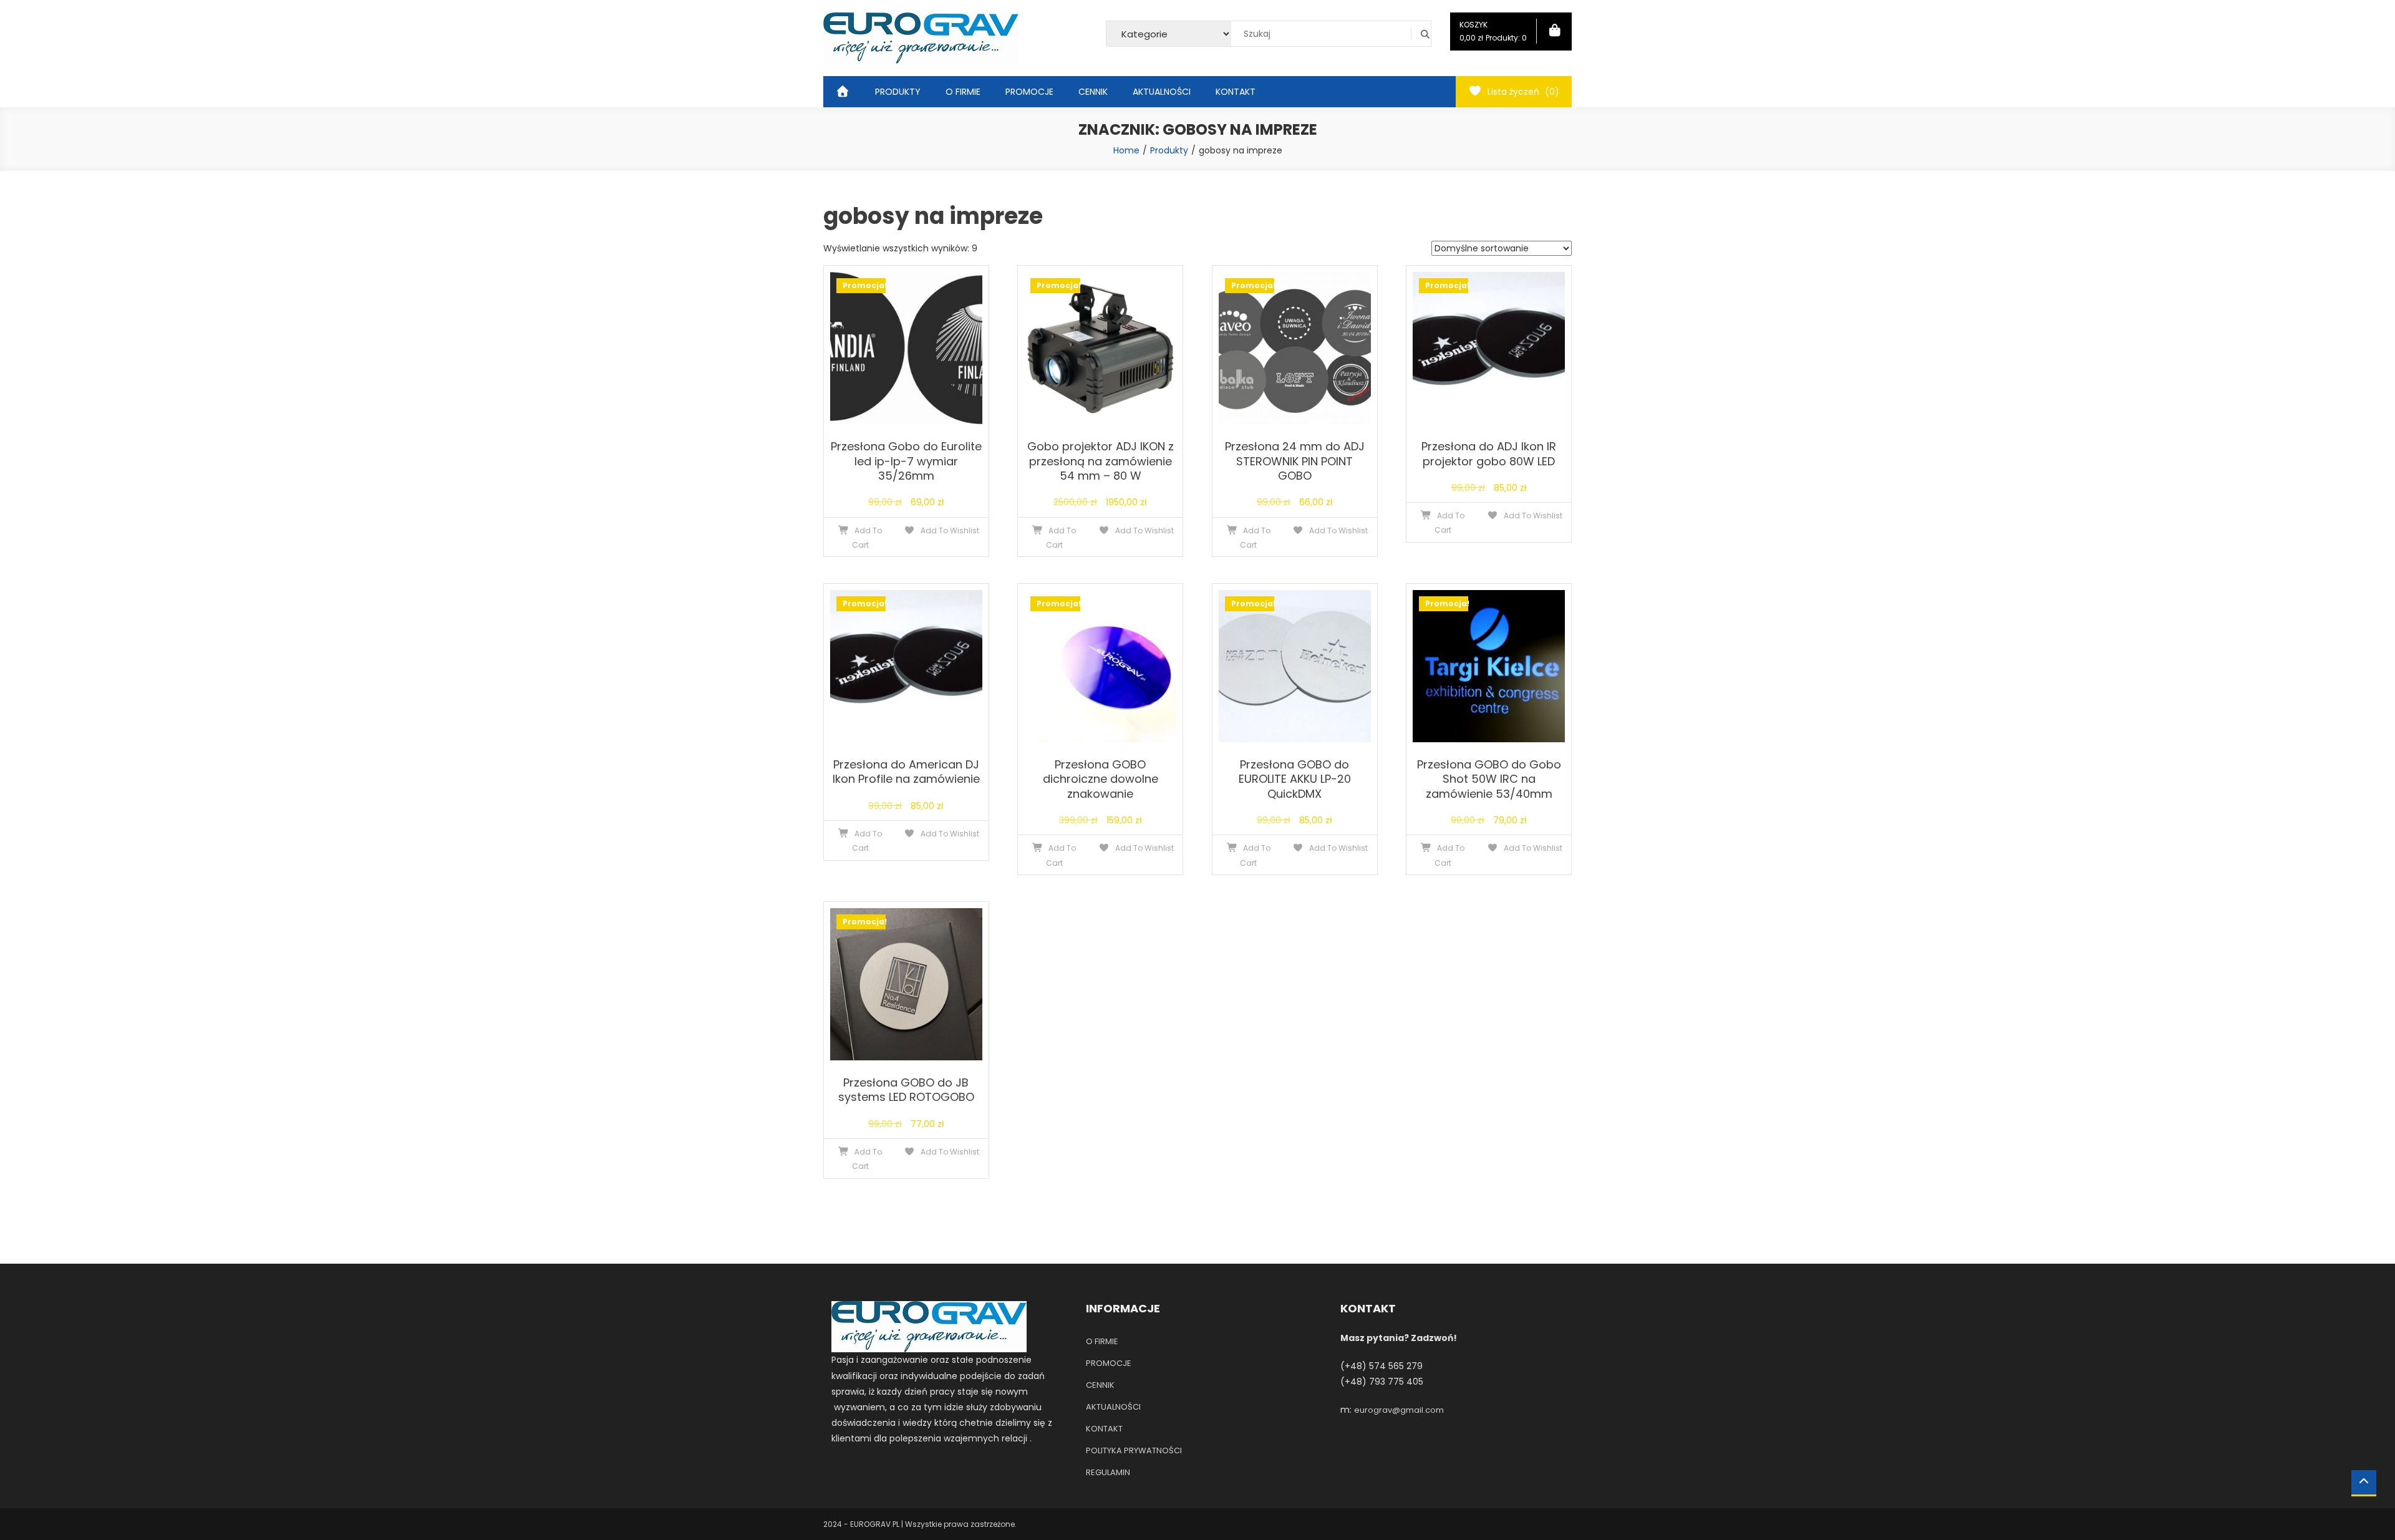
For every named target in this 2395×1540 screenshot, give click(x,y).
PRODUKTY (898, 92)
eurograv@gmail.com (1399, 1410)
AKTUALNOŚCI (1162, 92)
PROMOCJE (1029, 92)
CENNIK (1093, 92)
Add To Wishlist (949, 530)
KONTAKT (1236, 92)
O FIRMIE (963, 92)
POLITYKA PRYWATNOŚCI (1134, 1450)
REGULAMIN (1108, 1472)
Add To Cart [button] (867, 538)
